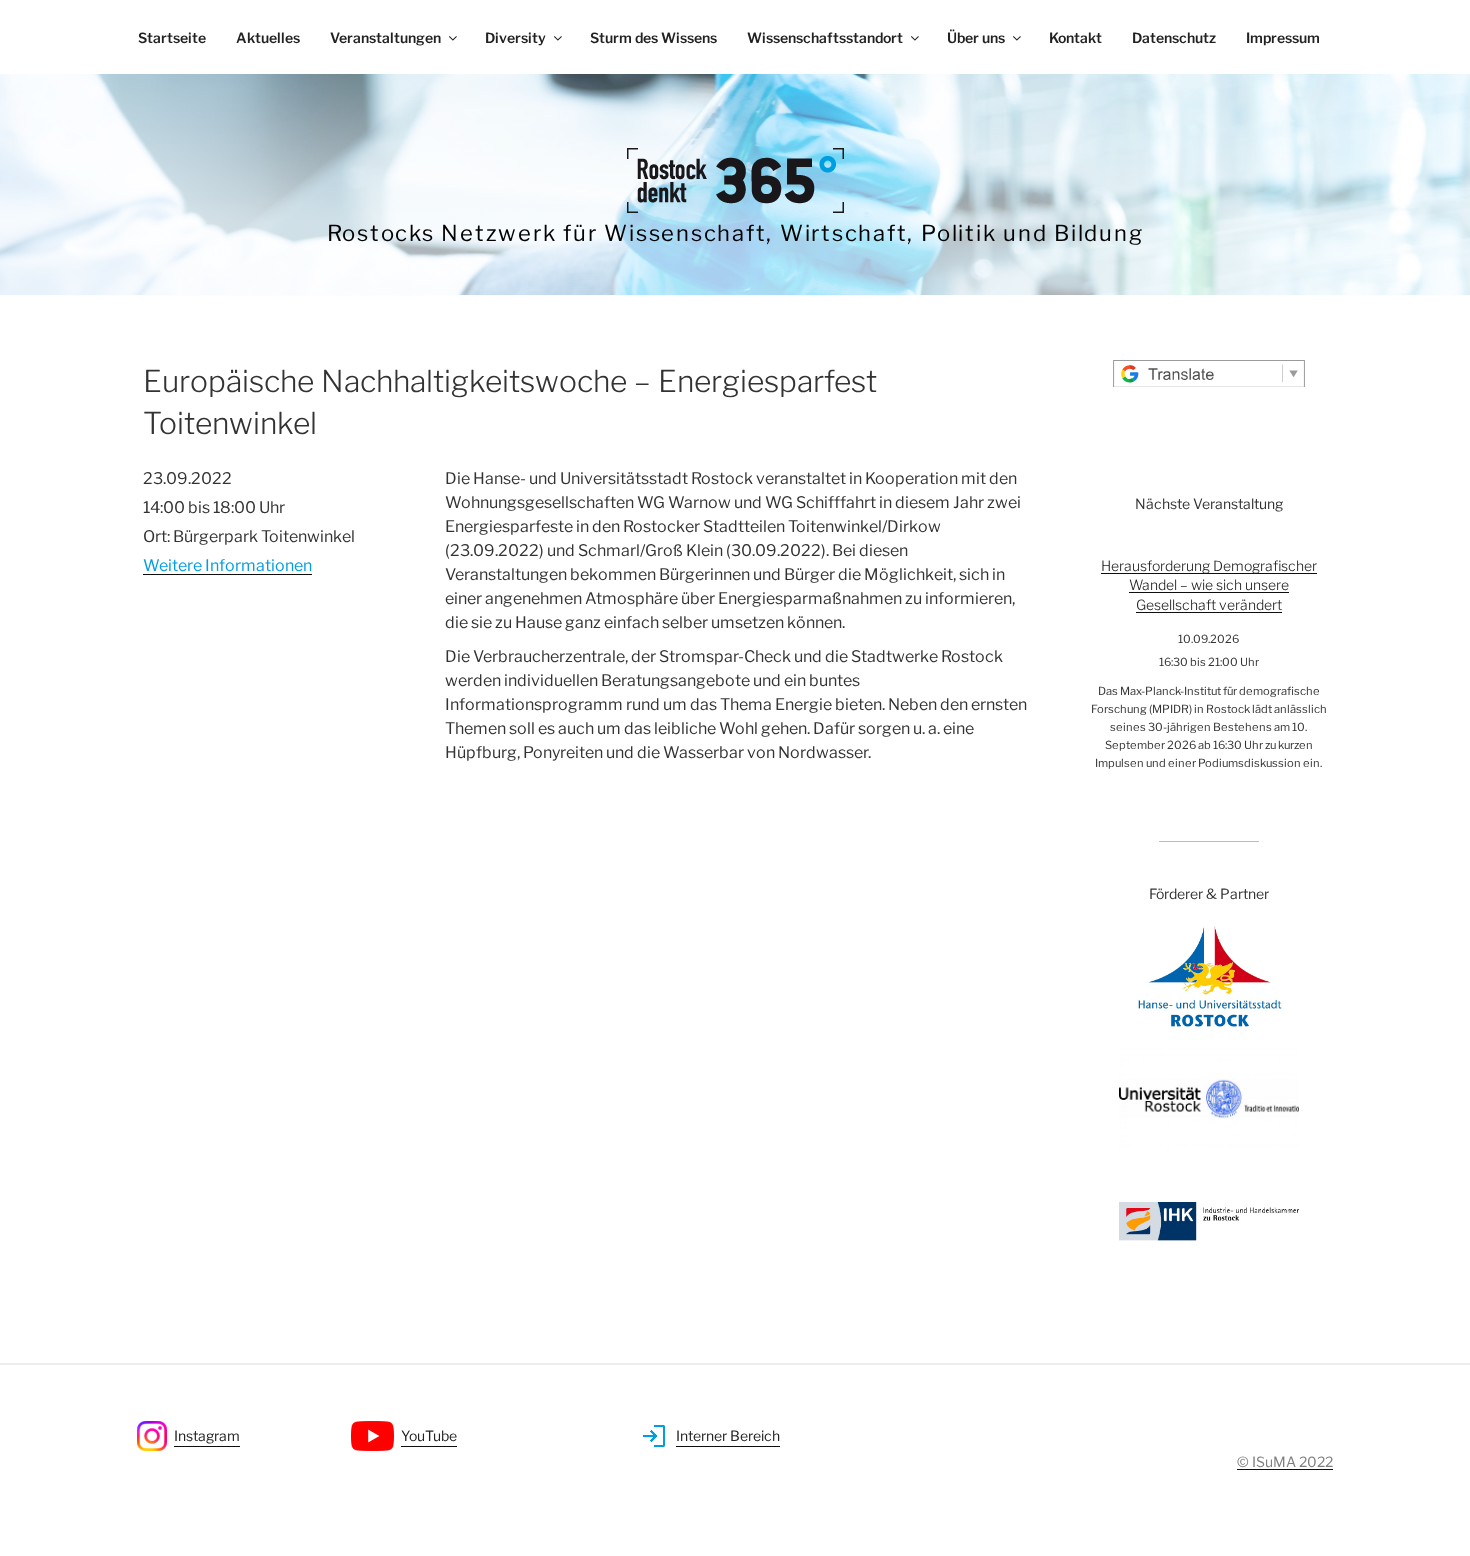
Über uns (976, 37)
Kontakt (1075, 37)
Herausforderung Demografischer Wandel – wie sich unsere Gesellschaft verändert (1209, 585)
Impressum (1283, 37)
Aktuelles (268, 37)
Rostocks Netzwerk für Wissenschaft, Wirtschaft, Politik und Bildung (735, 233)
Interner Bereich (728, 1435)
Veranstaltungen (385, 37)
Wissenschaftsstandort (825, 37)
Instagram (207, 1435)
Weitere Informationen (227, 565)
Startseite (172, 37)
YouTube (429, 1435)
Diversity (515, 37)
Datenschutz (1174, 37)
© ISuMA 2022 (1285, 1461)
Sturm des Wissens (653, 37)
